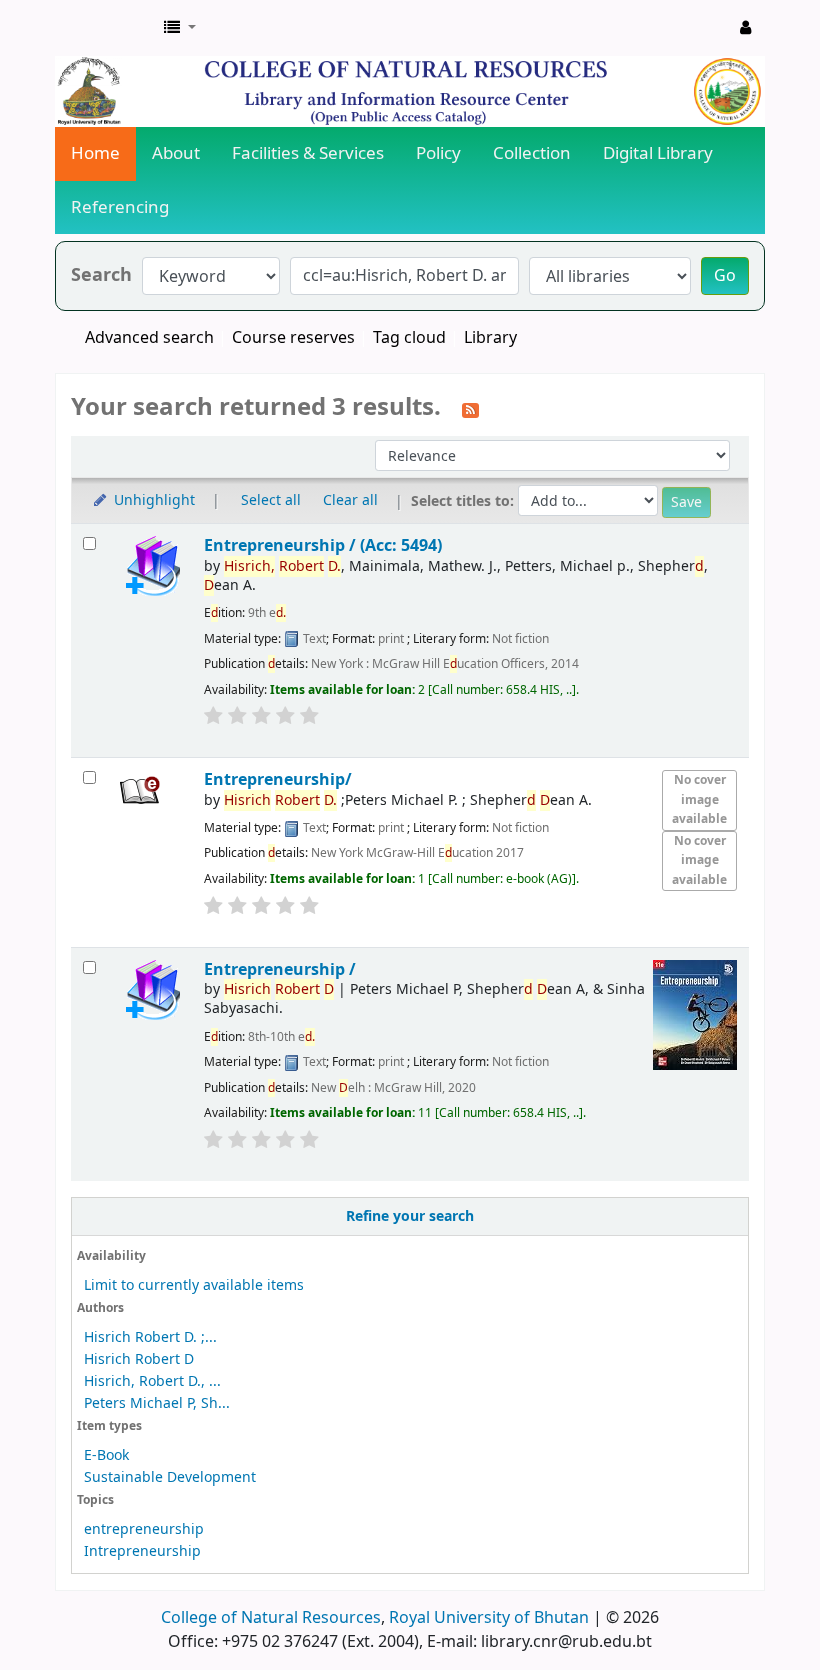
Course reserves (293, 338)
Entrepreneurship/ (278, 779)
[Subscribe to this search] (470, 409)
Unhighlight (152, 500)
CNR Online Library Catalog (106, 28)
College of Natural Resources (271, 1618)
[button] (180, 28)
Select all (271, 500)
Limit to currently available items (194, 1285)
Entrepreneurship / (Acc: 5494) (323, 545)
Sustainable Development (170, 1477)
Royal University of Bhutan (489, 1618)
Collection (532, 153)
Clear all (350, 500)
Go (725, 276)
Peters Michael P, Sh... (157, 1403)
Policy (438, 153)
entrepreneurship (144, 1529)
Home (95, 153)
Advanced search (149, 338)
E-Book (106, 1455)
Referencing (120, 207)
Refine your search (410, 1216)
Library (490, 338)
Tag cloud (409, 338)
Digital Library (658, 153)
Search (101, 275)
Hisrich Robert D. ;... (150, 1337)
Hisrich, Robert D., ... (152, 1381)
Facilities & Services (308, 153)
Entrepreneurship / (280, 969)
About (176, 153)
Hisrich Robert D (139, 1359)
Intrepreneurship (142, 1551)
